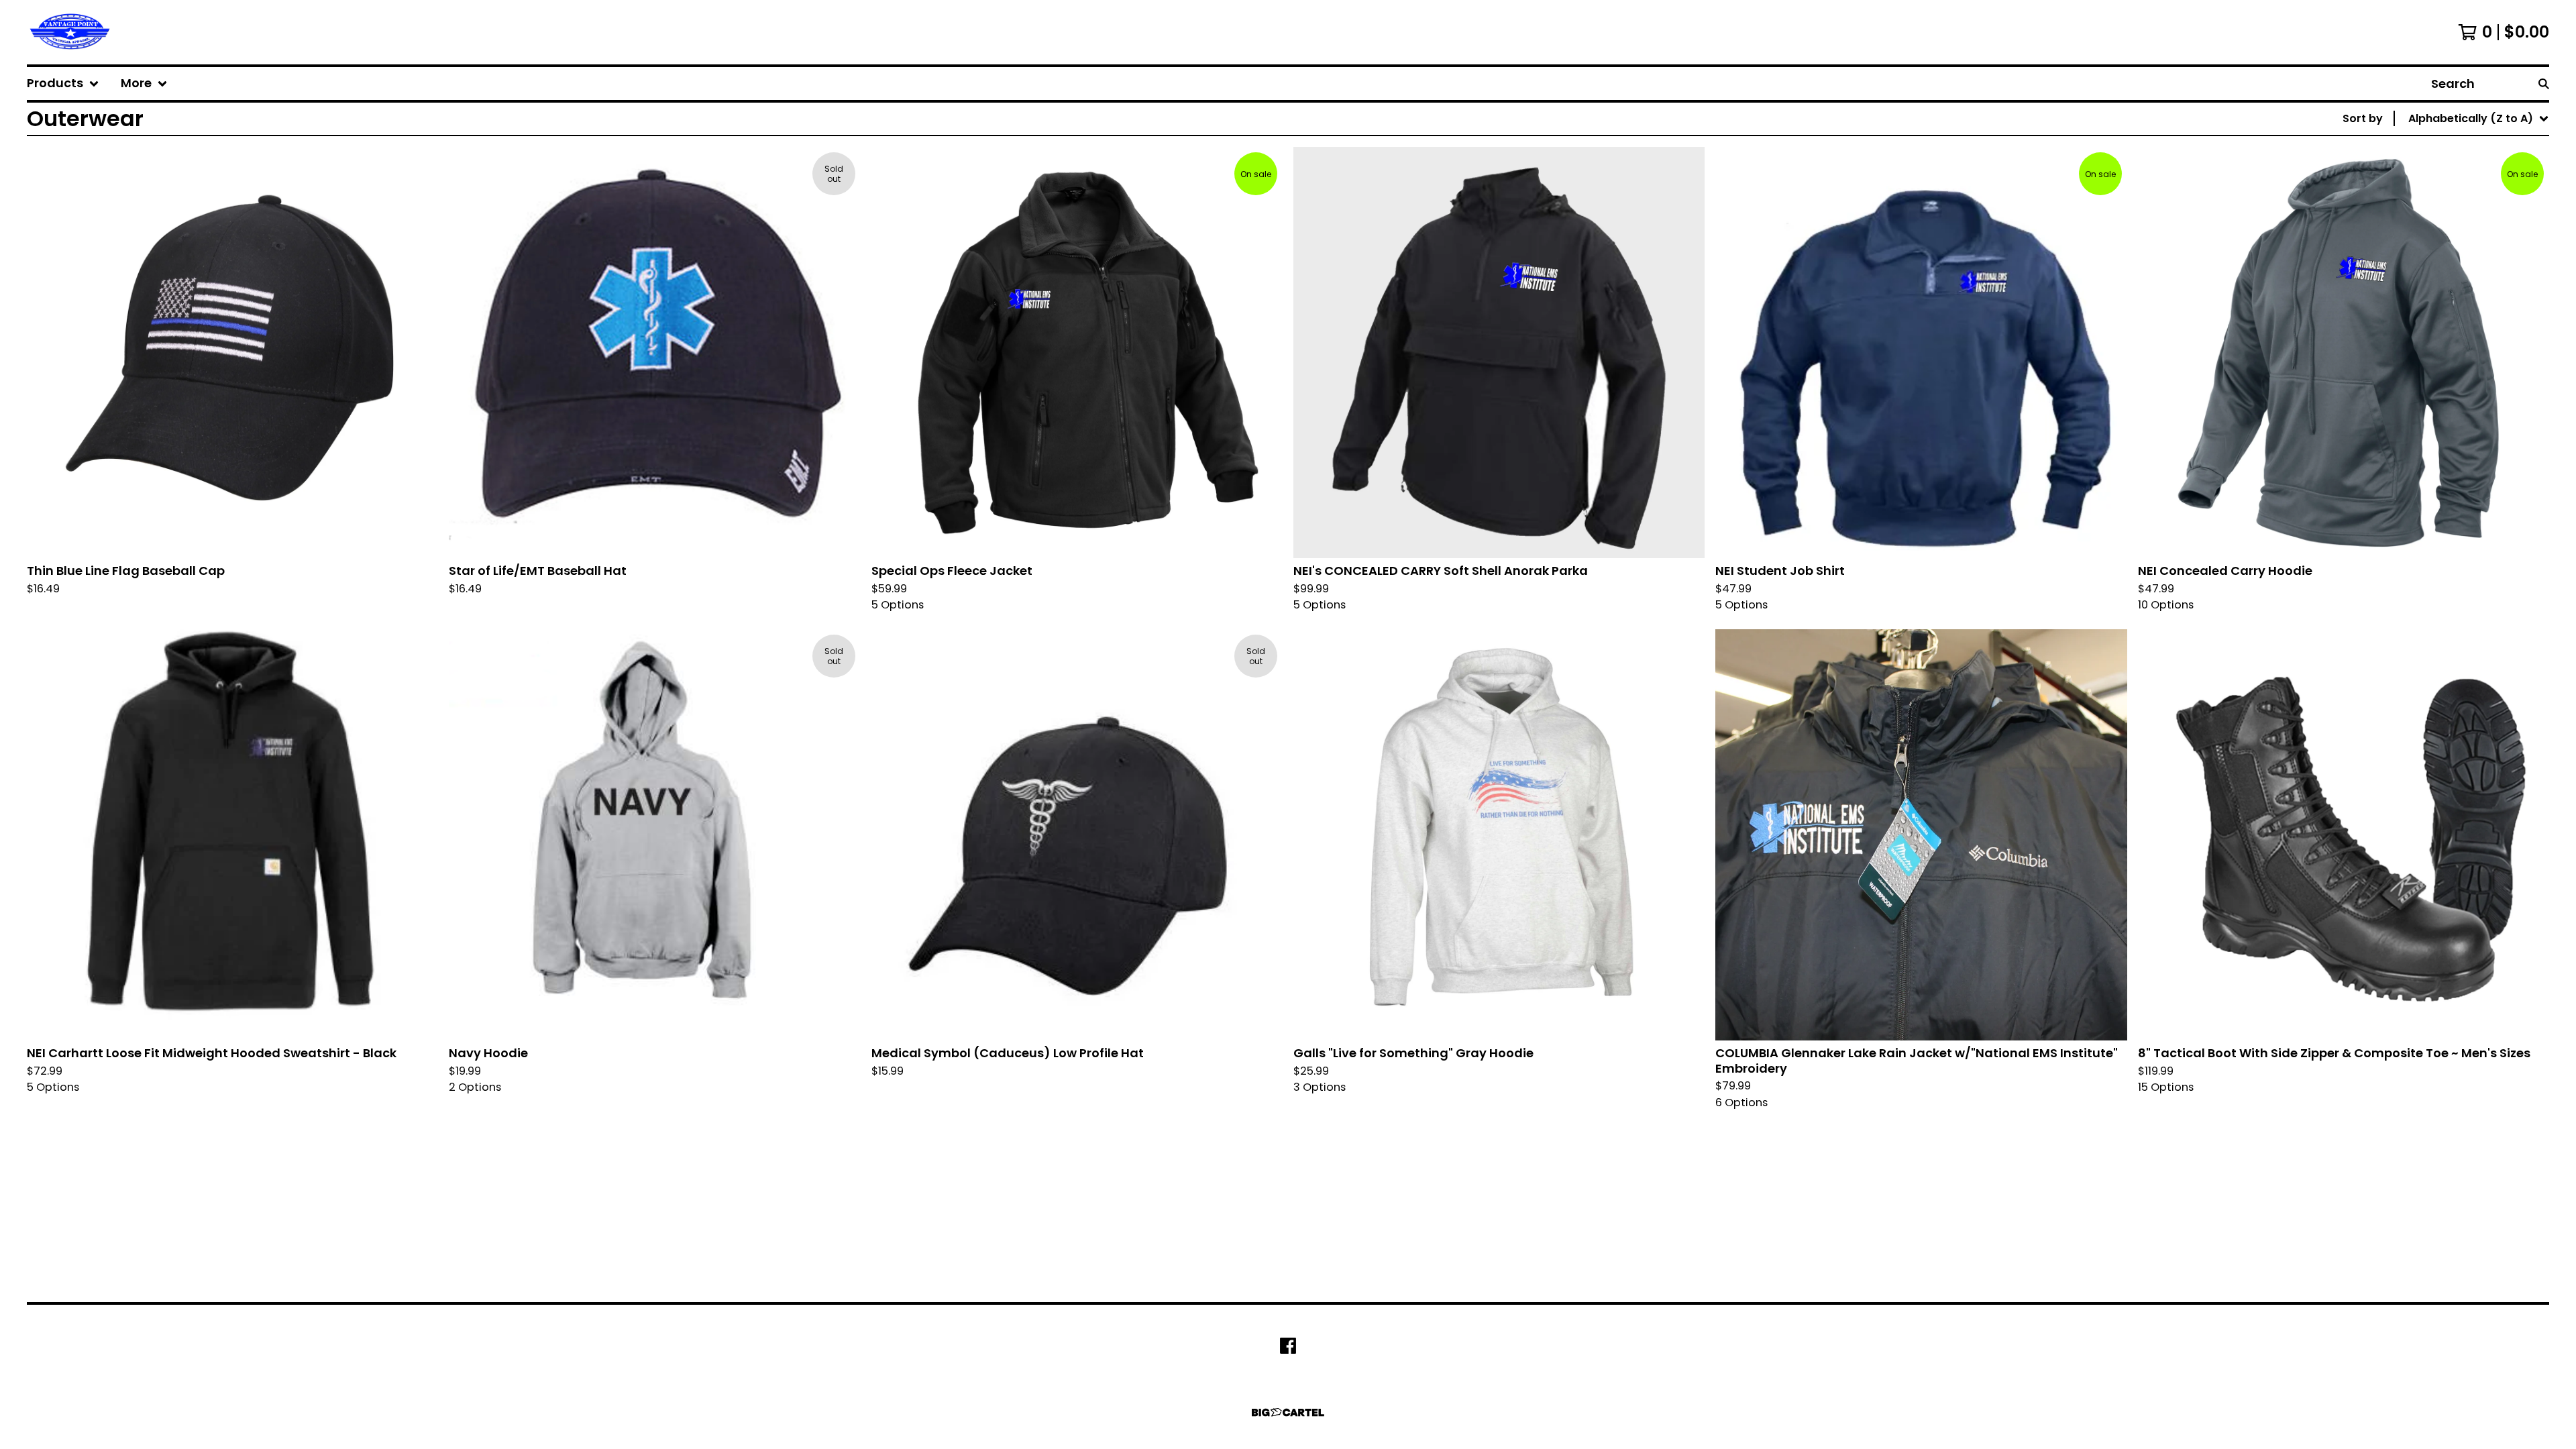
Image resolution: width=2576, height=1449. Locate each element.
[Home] (69, 32)
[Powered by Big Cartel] (1288, 1412)
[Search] (2544, 84)
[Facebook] (1288, 1346)
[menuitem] (63, 84)
